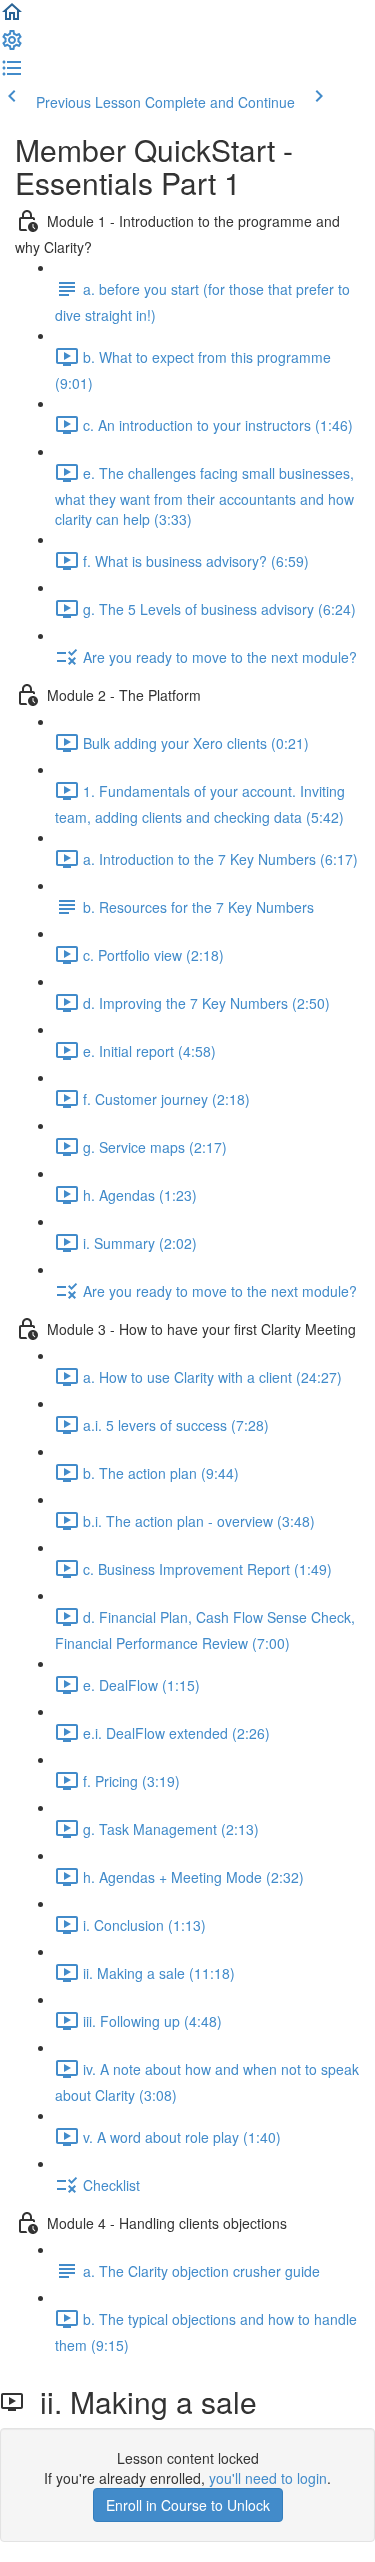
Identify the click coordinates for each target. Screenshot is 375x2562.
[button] (12, 18)
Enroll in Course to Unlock (188, 2505)
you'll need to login (268, 2478)
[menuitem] (12, 46)
